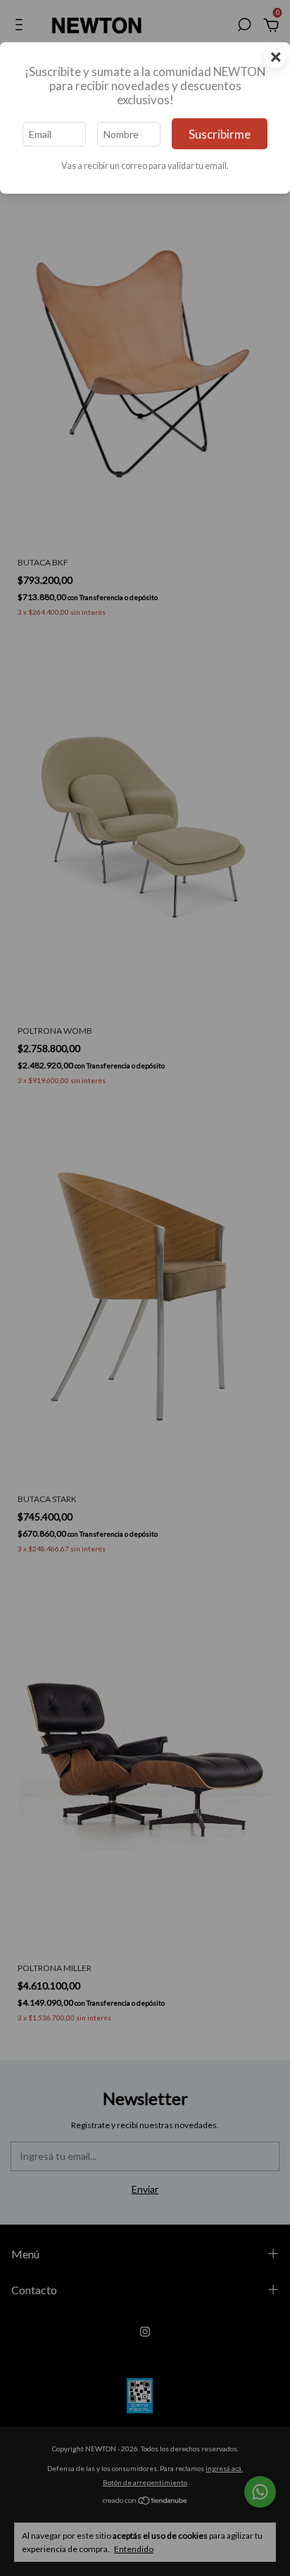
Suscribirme (220, 134)
